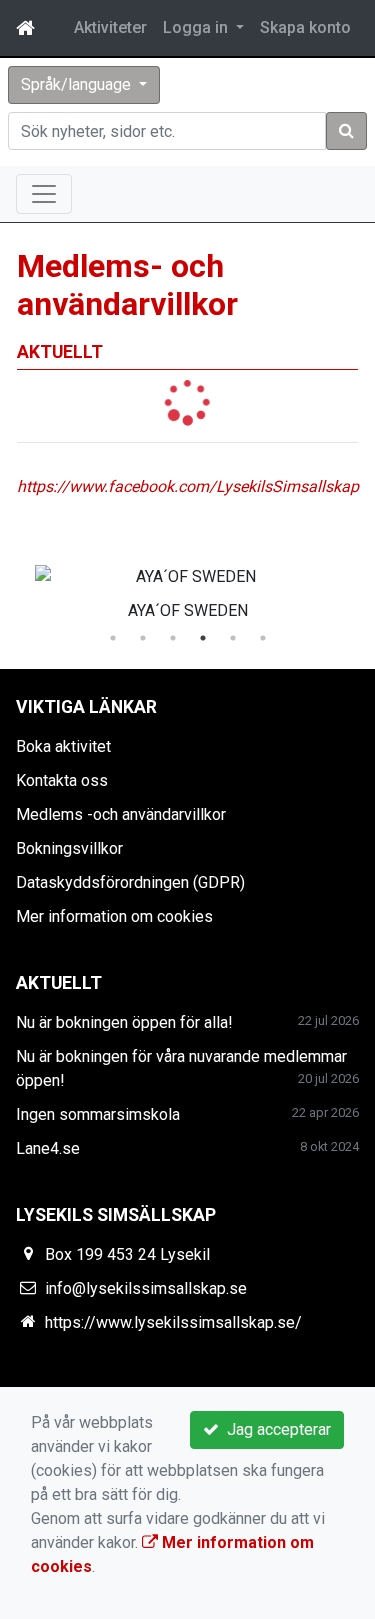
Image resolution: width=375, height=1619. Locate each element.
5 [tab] (233, 638)
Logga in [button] (197, 27)
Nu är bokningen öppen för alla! (124, 1022)
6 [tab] (263, 638)
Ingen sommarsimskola (98, 1114)
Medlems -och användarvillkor (121, 814)
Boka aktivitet (63, 746)
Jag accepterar (275, 1429)
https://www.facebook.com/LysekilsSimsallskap (188, 486)
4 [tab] (203, 638)
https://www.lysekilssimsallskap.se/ (173, 1322)
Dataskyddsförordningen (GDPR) (130, 882)
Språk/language (78, 84)
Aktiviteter (110, 27)
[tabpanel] (187, 589)
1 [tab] (113, 638)
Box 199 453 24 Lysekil (127, 1254)
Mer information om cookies (114, 916)
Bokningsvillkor (69, 848)
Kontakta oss (62, 780)
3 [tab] (173, 638)
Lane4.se (48, 1148)
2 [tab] (143, 638)
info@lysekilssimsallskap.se (146, 1288)
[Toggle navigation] (44, 194)
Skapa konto (305, 27)
